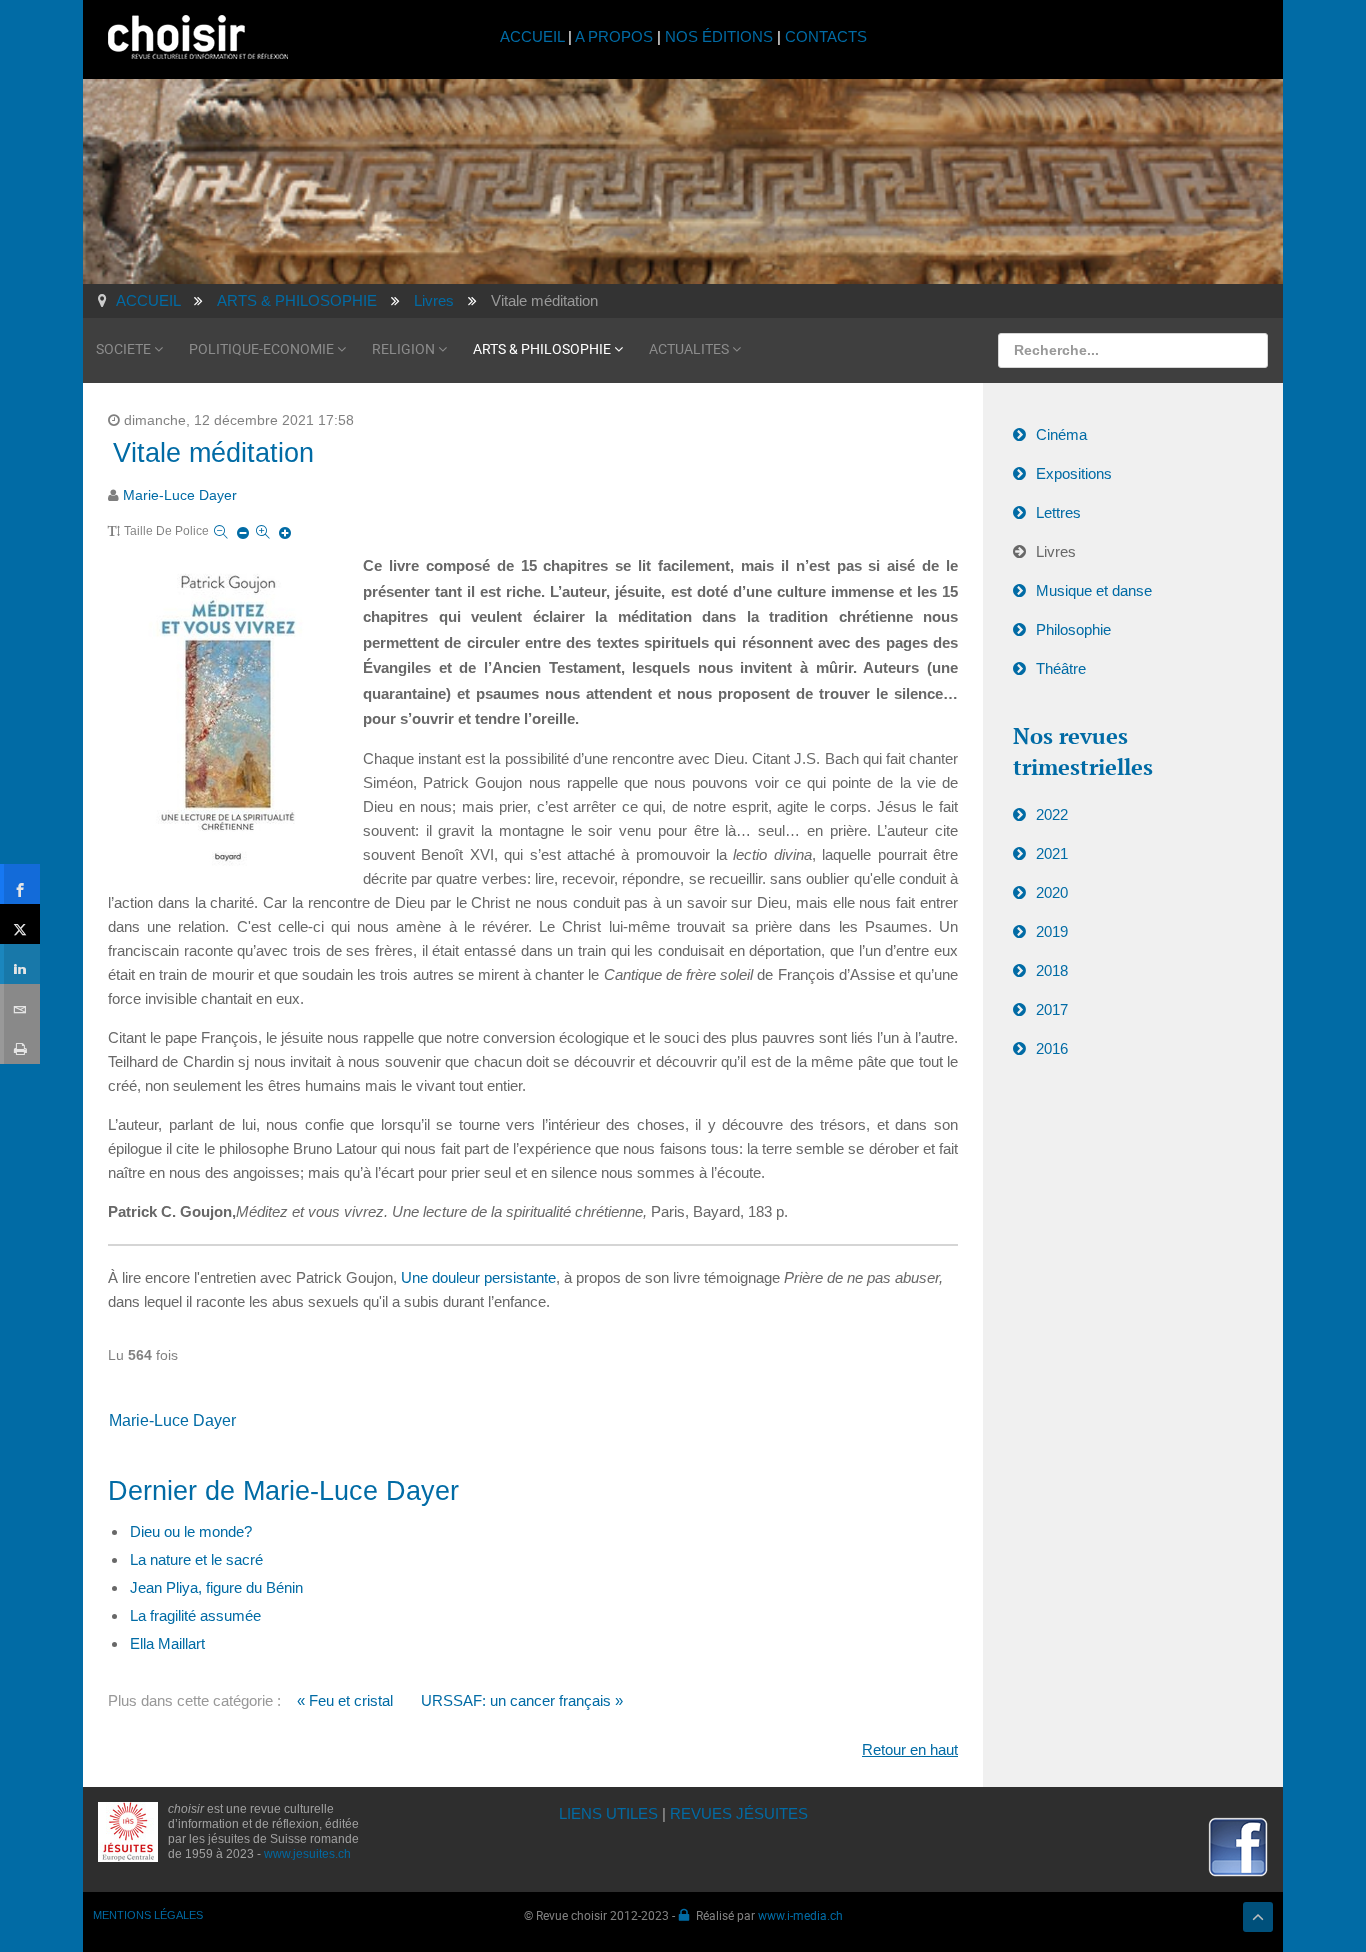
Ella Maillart (167, 1643)
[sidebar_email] (20, 1004)
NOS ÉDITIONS (719, 36)
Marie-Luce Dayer (180, 495)
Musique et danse (1094, 590)
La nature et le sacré (196, 1559)
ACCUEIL (534, 36)
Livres (1056, 551)
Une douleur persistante (478, 1277)
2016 (1052, 1048)
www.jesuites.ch (307, 1854)
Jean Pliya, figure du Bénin (216, 1587)
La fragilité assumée (195, 1615)
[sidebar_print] (20, 1044)
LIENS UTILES (608, 1813)
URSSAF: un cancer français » (522, 1700)
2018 (1052, 970)
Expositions (1074, 473)
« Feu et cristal (345, 1700)
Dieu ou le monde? (191, 1531)
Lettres (1058, 512)
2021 (1052, 853)
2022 (1052, 814)
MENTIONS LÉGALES (148, 1915)
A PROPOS (614, 36)
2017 (1052, 1009)
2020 (1052, 892)
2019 (1052, 931)
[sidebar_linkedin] (20, 964)
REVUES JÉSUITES (739, 1813)
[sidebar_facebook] (20, 884)
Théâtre (1061, 668)
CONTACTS (826, 36)
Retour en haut (910, 1749)
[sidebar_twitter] (20, 924)
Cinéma (1061, 434)
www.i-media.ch (800, 1915)
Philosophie (1073, 629)
